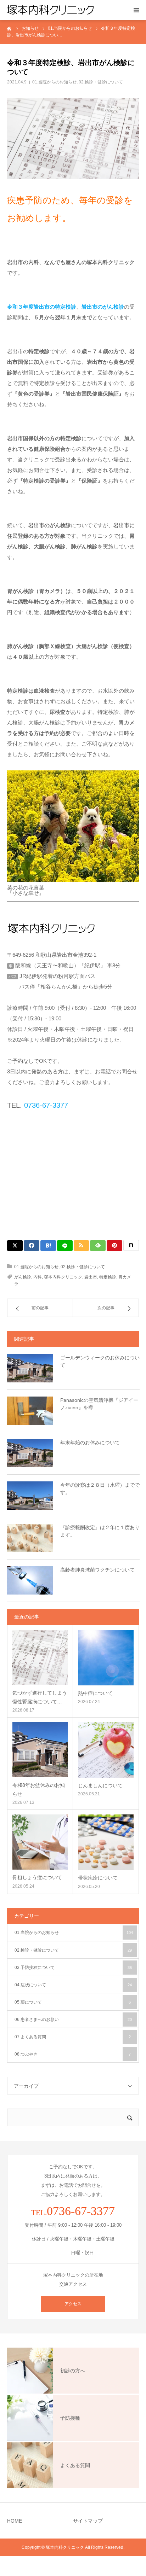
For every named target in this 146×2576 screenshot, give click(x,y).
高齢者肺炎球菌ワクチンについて (97, 1570)
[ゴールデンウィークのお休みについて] (30, 1368)
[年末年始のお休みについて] (30, 1453)
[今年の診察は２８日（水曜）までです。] (30, 1496)
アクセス (73, 2304)
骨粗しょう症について (37, 1877)
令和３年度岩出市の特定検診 (42, 307)
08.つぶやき (73, 2054)
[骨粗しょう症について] (40, 1842)
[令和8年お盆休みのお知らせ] (40, 1750)
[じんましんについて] (106, 1750)
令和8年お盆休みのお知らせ (39, 1790)
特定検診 (108, 1277)
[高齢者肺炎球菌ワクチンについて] (30, 1580)
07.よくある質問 (73, 2037)
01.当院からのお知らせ (54, 82)
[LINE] (65, 1246)
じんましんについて (100, 1785)
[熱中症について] (106, 1658)
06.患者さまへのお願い (73, 2020)
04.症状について (73, 1985)
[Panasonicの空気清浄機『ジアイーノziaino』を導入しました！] (30, 1411)
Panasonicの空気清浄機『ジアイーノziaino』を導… (99, 1404)
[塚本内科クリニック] (50, 10)
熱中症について (95, 1693)
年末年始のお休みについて (90, 1443)
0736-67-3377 (45, 1105)
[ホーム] (10, 28)
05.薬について (73, 2002)
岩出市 (91, 1277)
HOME (15, 2521)
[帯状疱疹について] (106, 1842)
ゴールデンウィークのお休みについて (100, 1361)
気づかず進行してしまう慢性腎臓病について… (40, 1697)
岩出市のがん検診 (103, 307)
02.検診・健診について (101, 82)
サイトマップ (88, 2521)
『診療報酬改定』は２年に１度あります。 (100, 1531)
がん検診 (23, 1277)
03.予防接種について (73, 1968)
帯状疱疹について (98, 1878)
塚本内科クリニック (63, 1277)
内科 (38, 1277)
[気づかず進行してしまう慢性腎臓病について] (40, 1657)
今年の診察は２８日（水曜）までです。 (100, 1489)
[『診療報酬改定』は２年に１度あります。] (30, 1538)
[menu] (136, 10)
